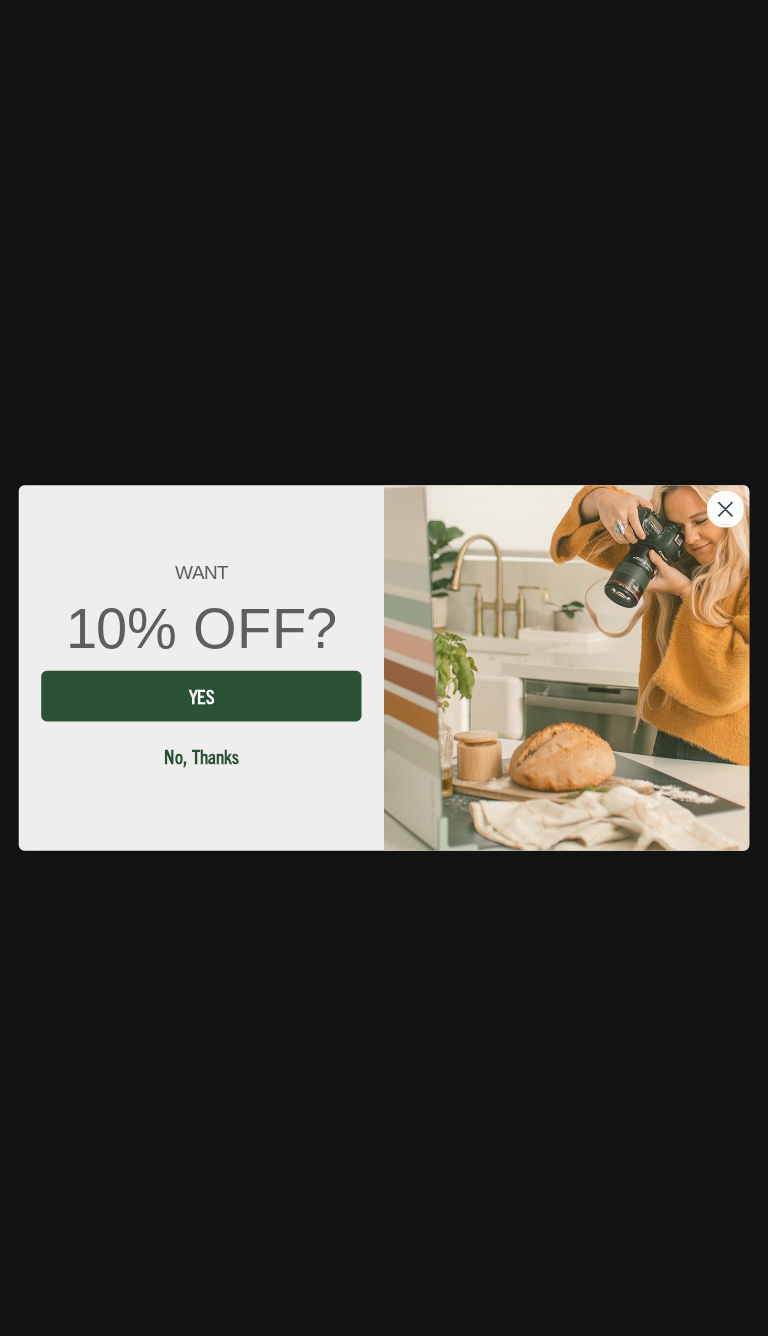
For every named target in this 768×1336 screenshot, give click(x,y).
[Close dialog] (725, 509)
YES (201, 694)
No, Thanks (201, 754)
